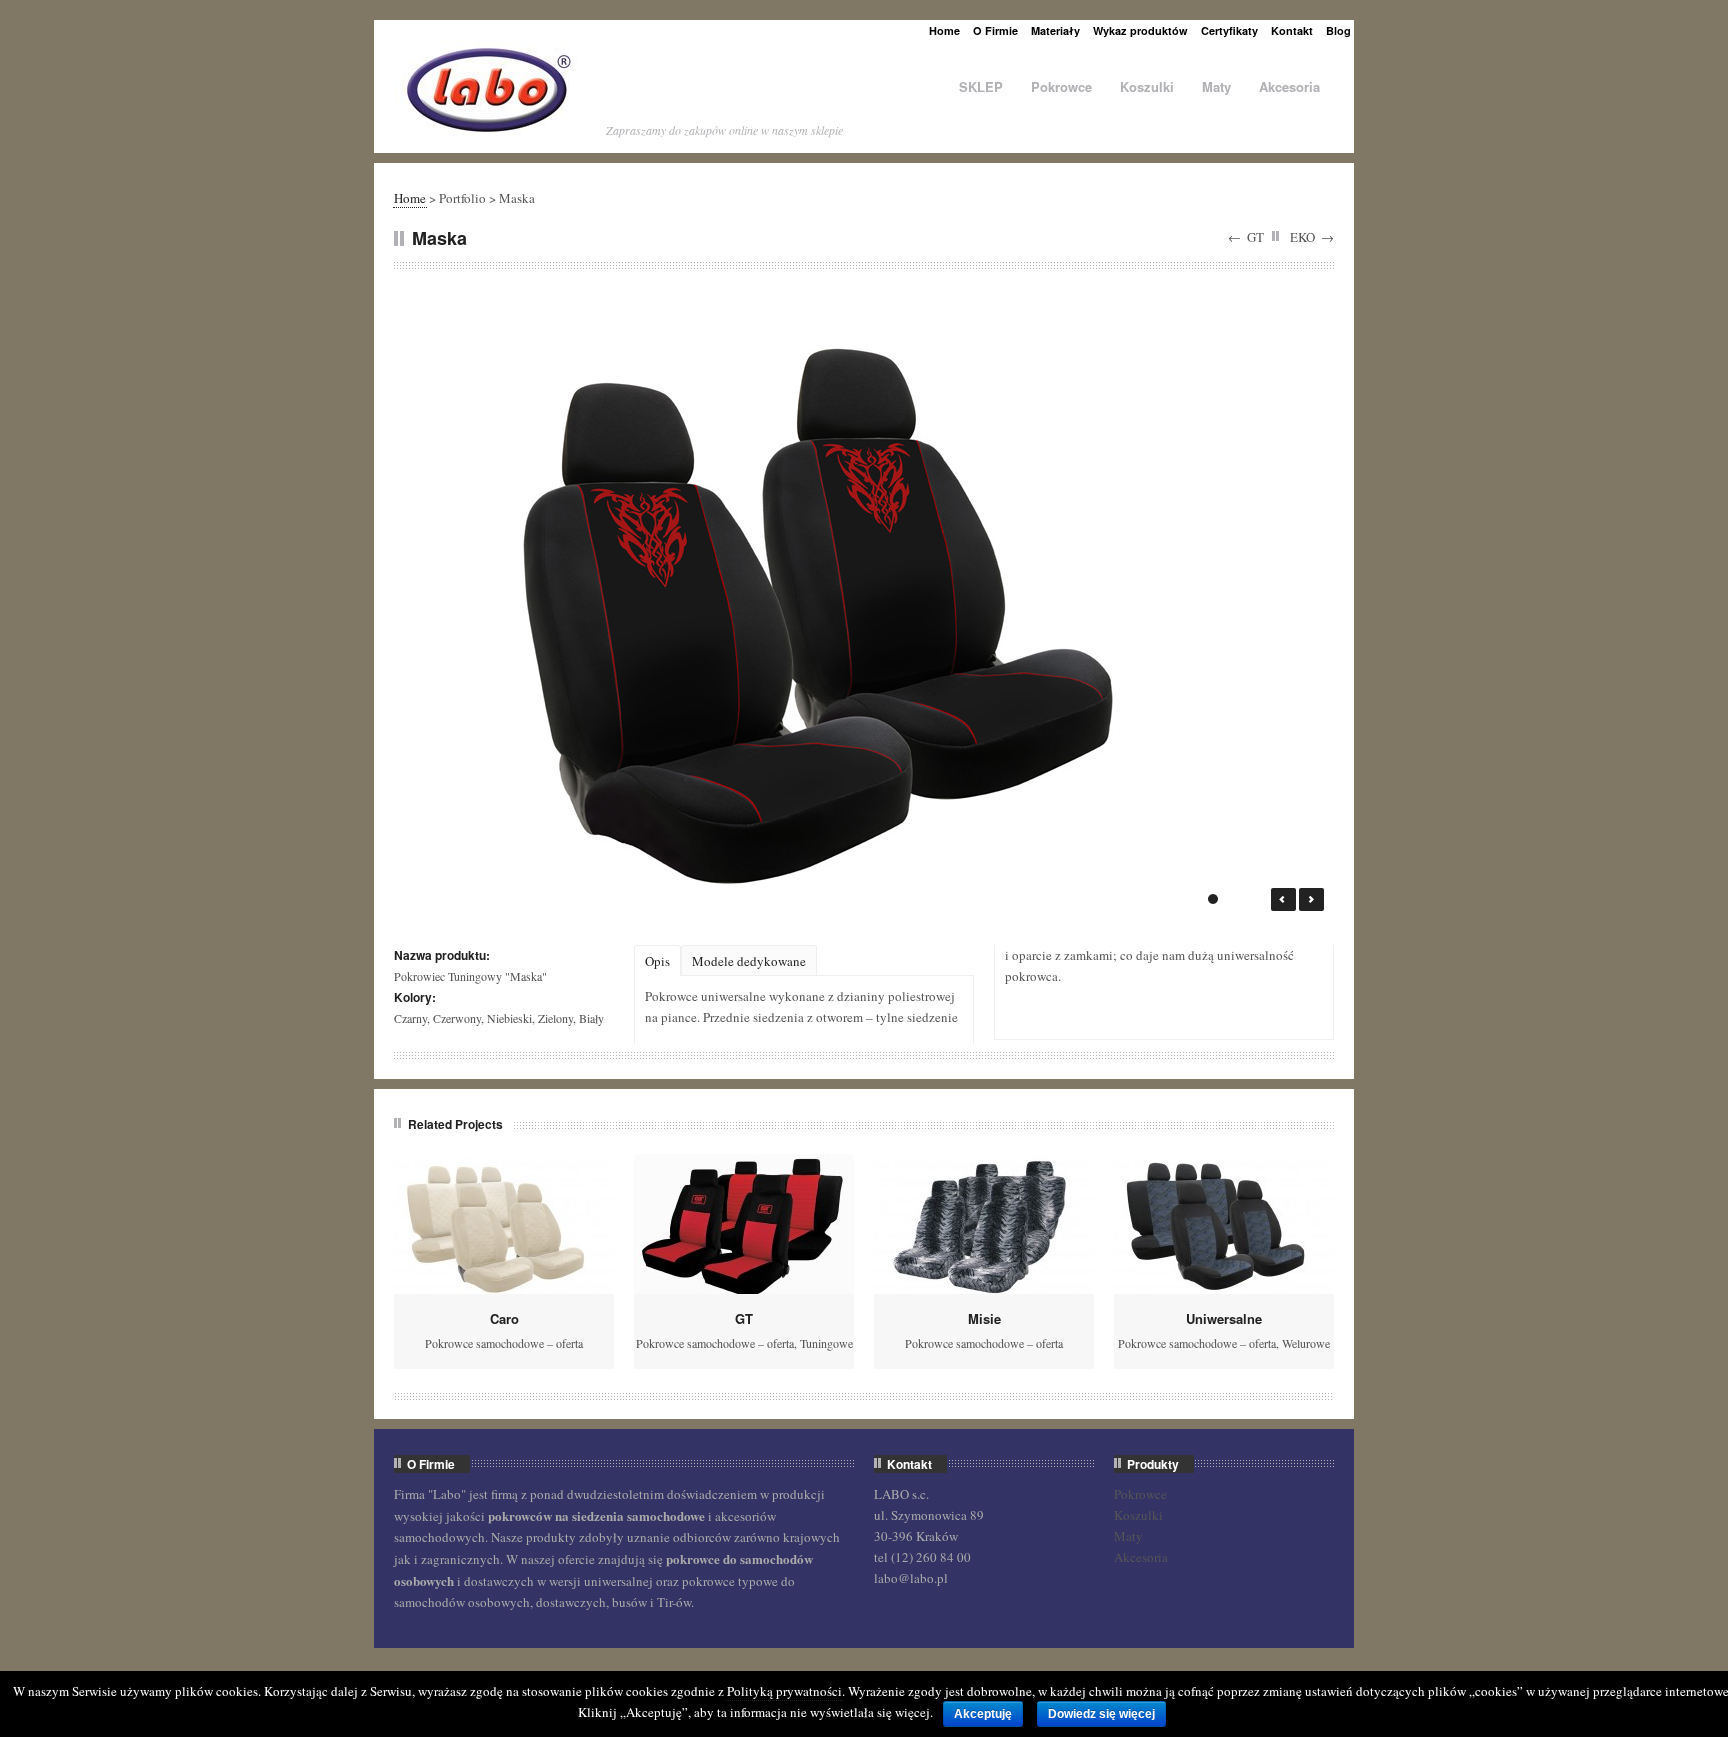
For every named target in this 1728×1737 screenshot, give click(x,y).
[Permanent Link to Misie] (984, 1224)
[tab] (657, 960)
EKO (1302, 237)
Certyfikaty (1229, 30)
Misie (984, 1318)
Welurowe (1306, 1343)
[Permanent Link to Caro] (504, 1224)
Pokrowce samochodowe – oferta (504, 1343)
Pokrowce (1061, 86)
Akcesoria (1289, 86)
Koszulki (1147, 86)
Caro (504, 1318)
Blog (1338, 30)
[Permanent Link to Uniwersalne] (1224, 1224)
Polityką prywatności (784, 1691)
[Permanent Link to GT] (744, 1224)
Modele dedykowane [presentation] (749, 961)
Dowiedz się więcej (1101, 1714)
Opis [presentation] (657, 961)
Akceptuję (983, 1714)
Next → (1311, 899)
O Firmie (995, 30)
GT (1255, 237)
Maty (1216, 86)
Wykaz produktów (1140, 30)
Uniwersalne (1224, 1318)
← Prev (1283, 899)
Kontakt (1292, 30)
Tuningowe (826, 1343)
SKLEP (981, 86)
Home (944, 30)
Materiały (1055, 30)
